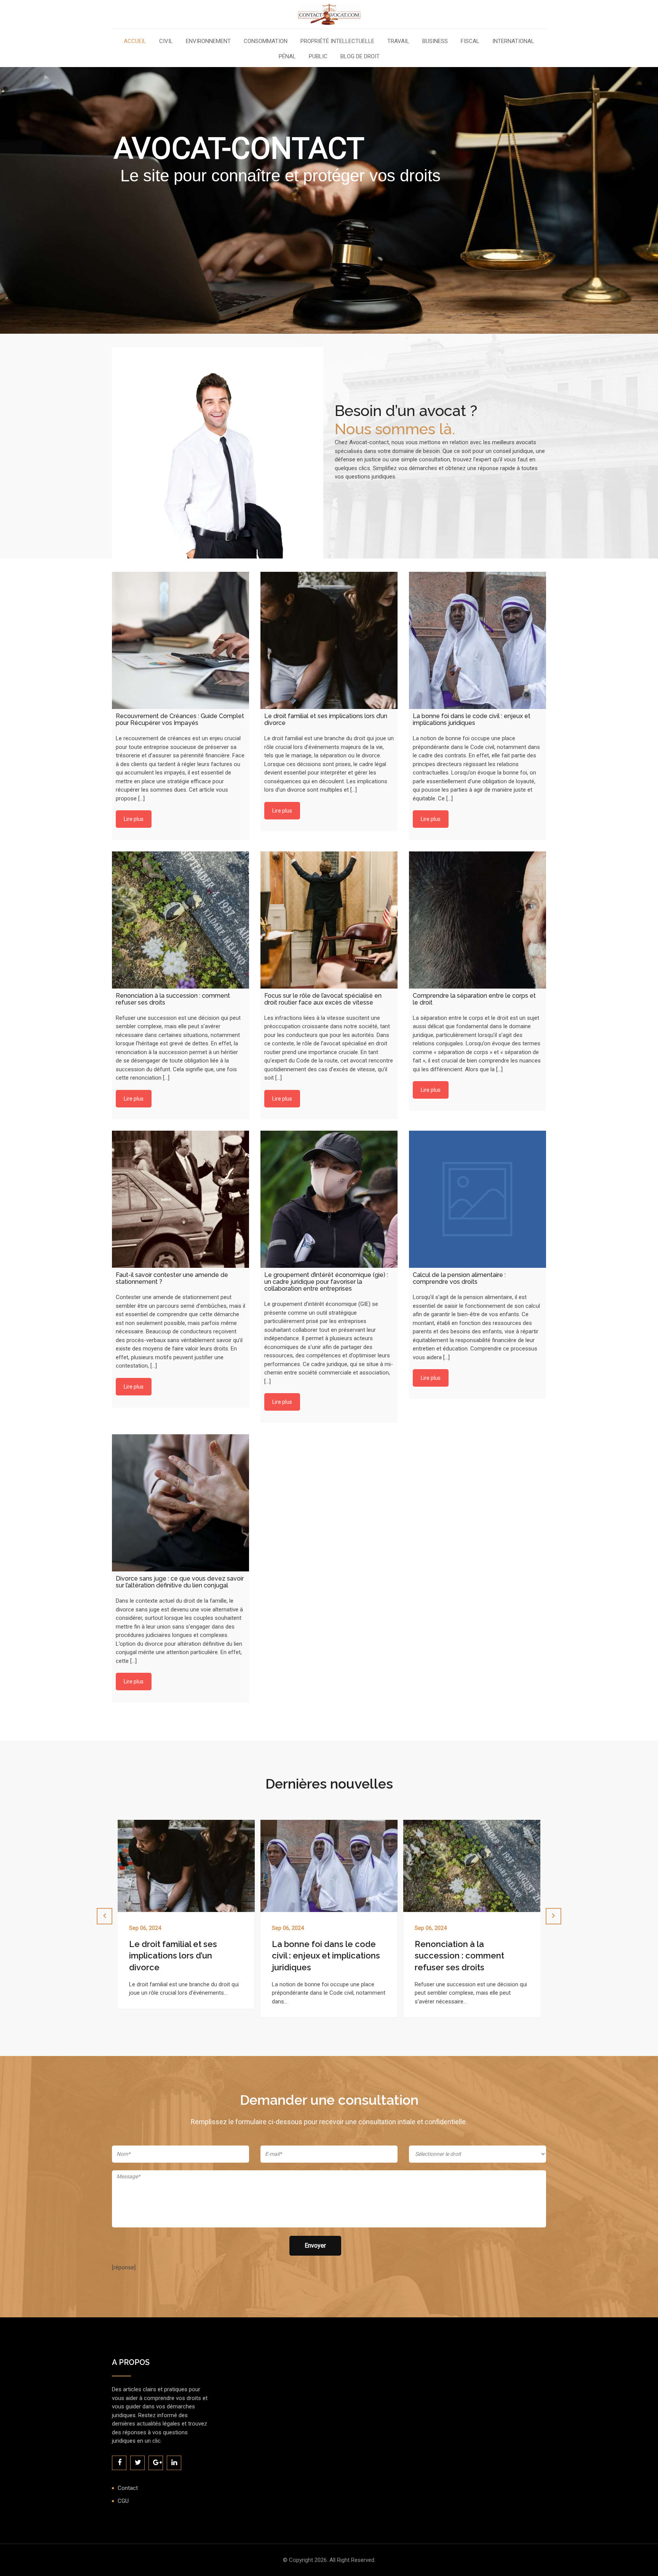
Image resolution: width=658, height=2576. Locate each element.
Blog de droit (360, 57)
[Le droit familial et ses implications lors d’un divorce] (329, 640)
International (513, 42)
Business (435, 42)
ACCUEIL (135, 42)
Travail (398, 42)
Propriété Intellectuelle (337, 42)
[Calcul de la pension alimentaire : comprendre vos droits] (478, 1199)
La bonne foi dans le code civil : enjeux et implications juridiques (183, 1956)
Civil (166, 42)
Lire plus (134, 819)
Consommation (266, 42)
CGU (123, 2501)
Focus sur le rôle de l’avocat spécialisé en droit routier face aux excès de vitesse (470, 1956)
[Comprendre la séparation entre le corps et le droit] (478, 920)
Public (318, 57)
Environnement (208, 42)
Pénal (287, 57)
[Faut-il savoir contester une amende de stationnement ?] (180, 1199)
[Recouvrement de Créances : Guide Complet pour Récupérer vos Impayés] (180, 640)
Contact (128, 2488)
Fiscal (470, 42)
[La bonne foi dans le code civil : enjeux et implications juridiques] (478, 640)
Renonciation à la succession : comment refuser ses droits (317, 1956)
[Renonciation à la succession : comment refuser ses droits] (180, 920)
